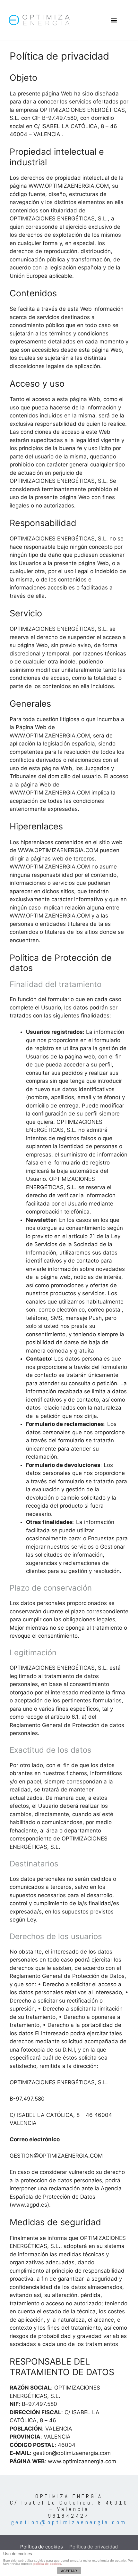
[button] (114, 20)
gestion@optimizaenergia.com (69, 2522)
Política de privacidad (94, 2547)
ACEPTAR (69, 2571)
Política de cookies (42, 2547)
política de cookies (47, 2564)
